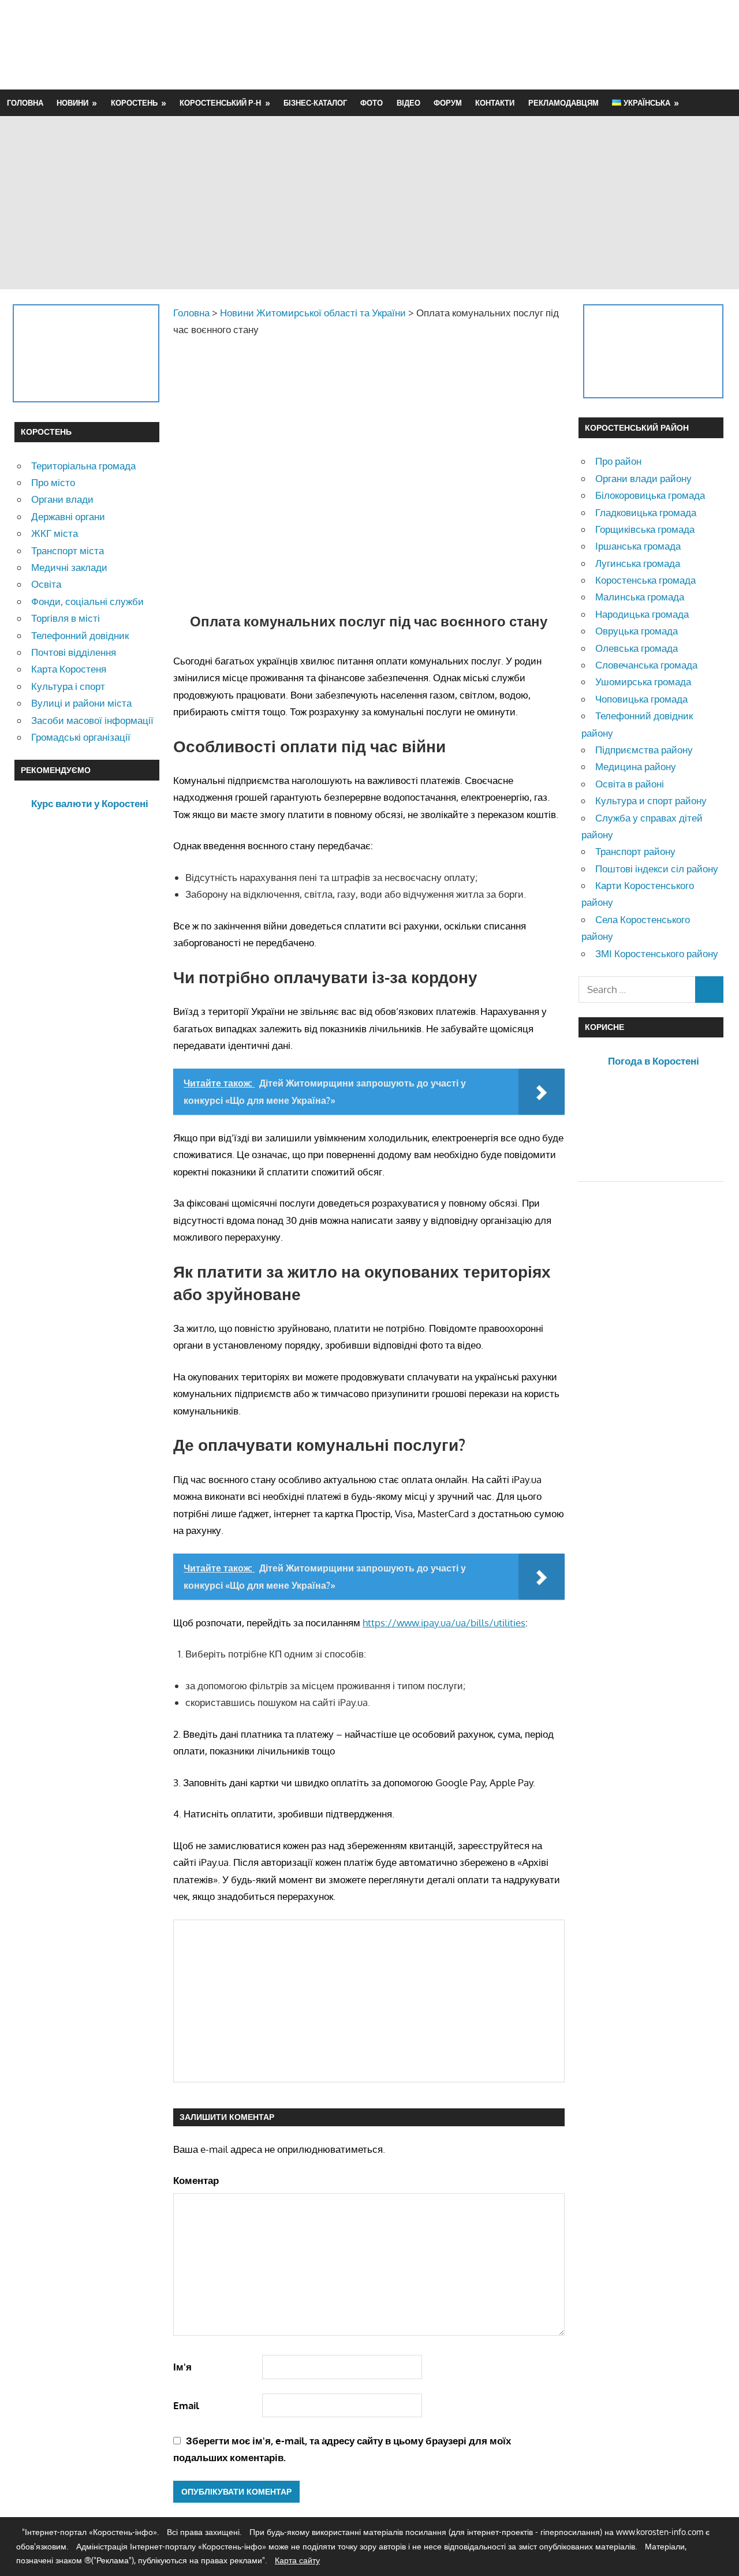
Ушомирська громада (643, 682)
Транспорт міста (68, 550)
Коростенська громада (645, 580)
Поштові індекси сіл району (657, 869)
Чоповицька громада (641, 699)
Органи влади (62, 499)
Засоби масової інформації (92, 720)
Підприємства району (644, 750)
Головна (25, 103)
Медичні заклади (69, 567)
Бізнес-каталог (315, 103)
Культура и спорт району (651, 800)
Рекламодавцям (563, 103)
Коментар (196, 2180)
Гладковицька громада (646, 512)
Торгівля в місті (66, 618)
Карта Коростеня (69, 669)
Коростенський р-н (220, 103)
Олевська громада (637, 648)
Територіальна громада (83, 466)
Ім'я (182, 2367)
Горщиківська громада (645, 529)
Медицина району (636, 766)
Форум (448, 103)
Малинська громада (640, 597)
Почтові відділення (74, 652)
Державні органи (68, 516)
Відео (408, 103)
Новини (72, 103)
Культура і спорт (68, 686)
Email (186, 2405)
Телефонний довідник (80, 635)
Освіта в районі (630, 784)
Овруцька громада (637, 631)
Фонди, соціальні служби (87, 601)
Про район (618, 461)
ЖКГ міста (55, 533)
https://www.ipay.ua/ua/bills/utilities (444, 1623)
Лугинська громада (638, 563)
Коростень (134, 103)
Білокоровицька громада (650, 495)
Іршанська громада (638, 546)
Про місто (53, 482)
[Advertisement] (514, 44)
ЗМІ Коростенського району (657, 953)
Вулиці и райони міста (81, 703)
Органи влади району (643, 478)
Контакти (495, 103)
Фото (372, 103)
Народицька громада (642, 614)
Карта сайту (297, 2560)
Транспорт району (635, 851)
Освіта (46, 584)
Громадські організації (81, 737)
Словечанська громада (646, 665)
